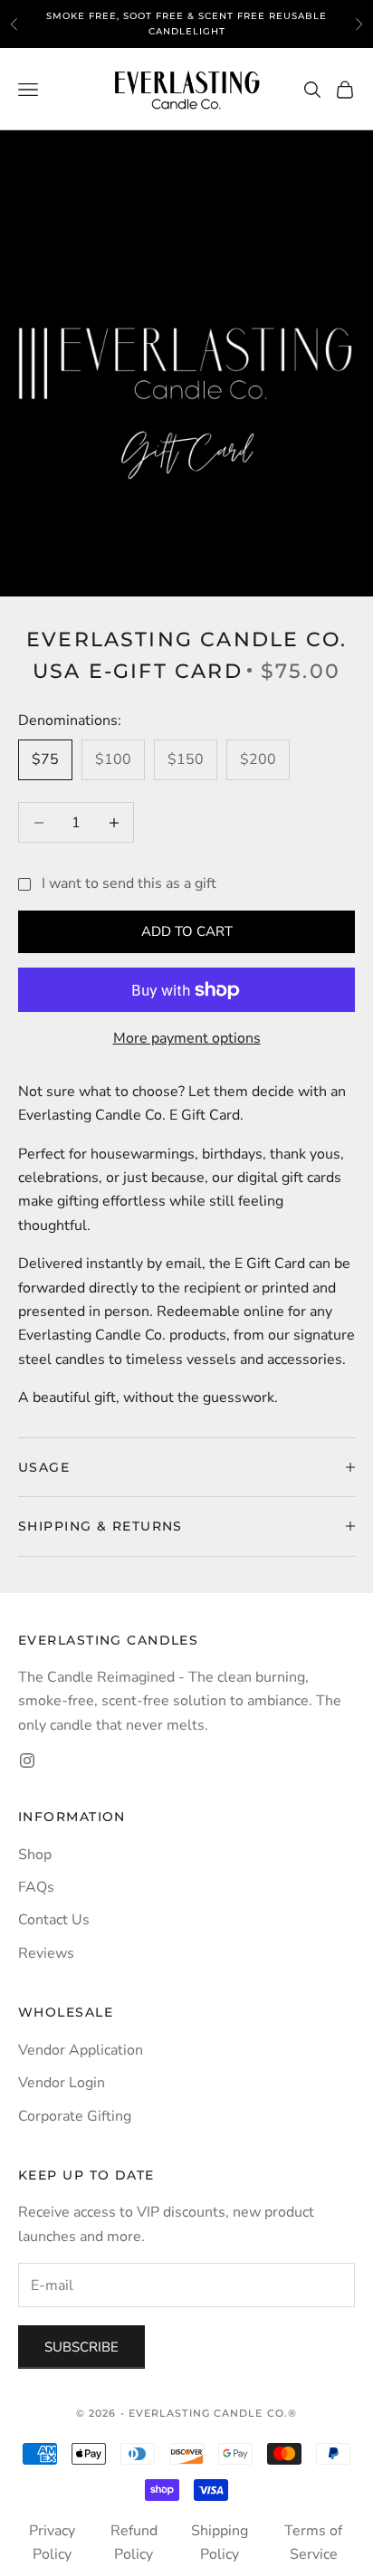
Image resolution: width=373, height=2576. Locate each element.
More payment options (187, 1038)
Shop (35, 1855)
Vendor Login (62, 2083)
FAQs (36, 1887)
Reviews (46, 1953)
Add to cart (187, 931)
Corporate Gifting (75, 2116)
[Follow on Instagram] (27, 1760)
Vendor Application (81, 2050)
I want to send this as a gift (129, 883)
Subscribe (81, 2347)
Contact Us (54, 1920)
